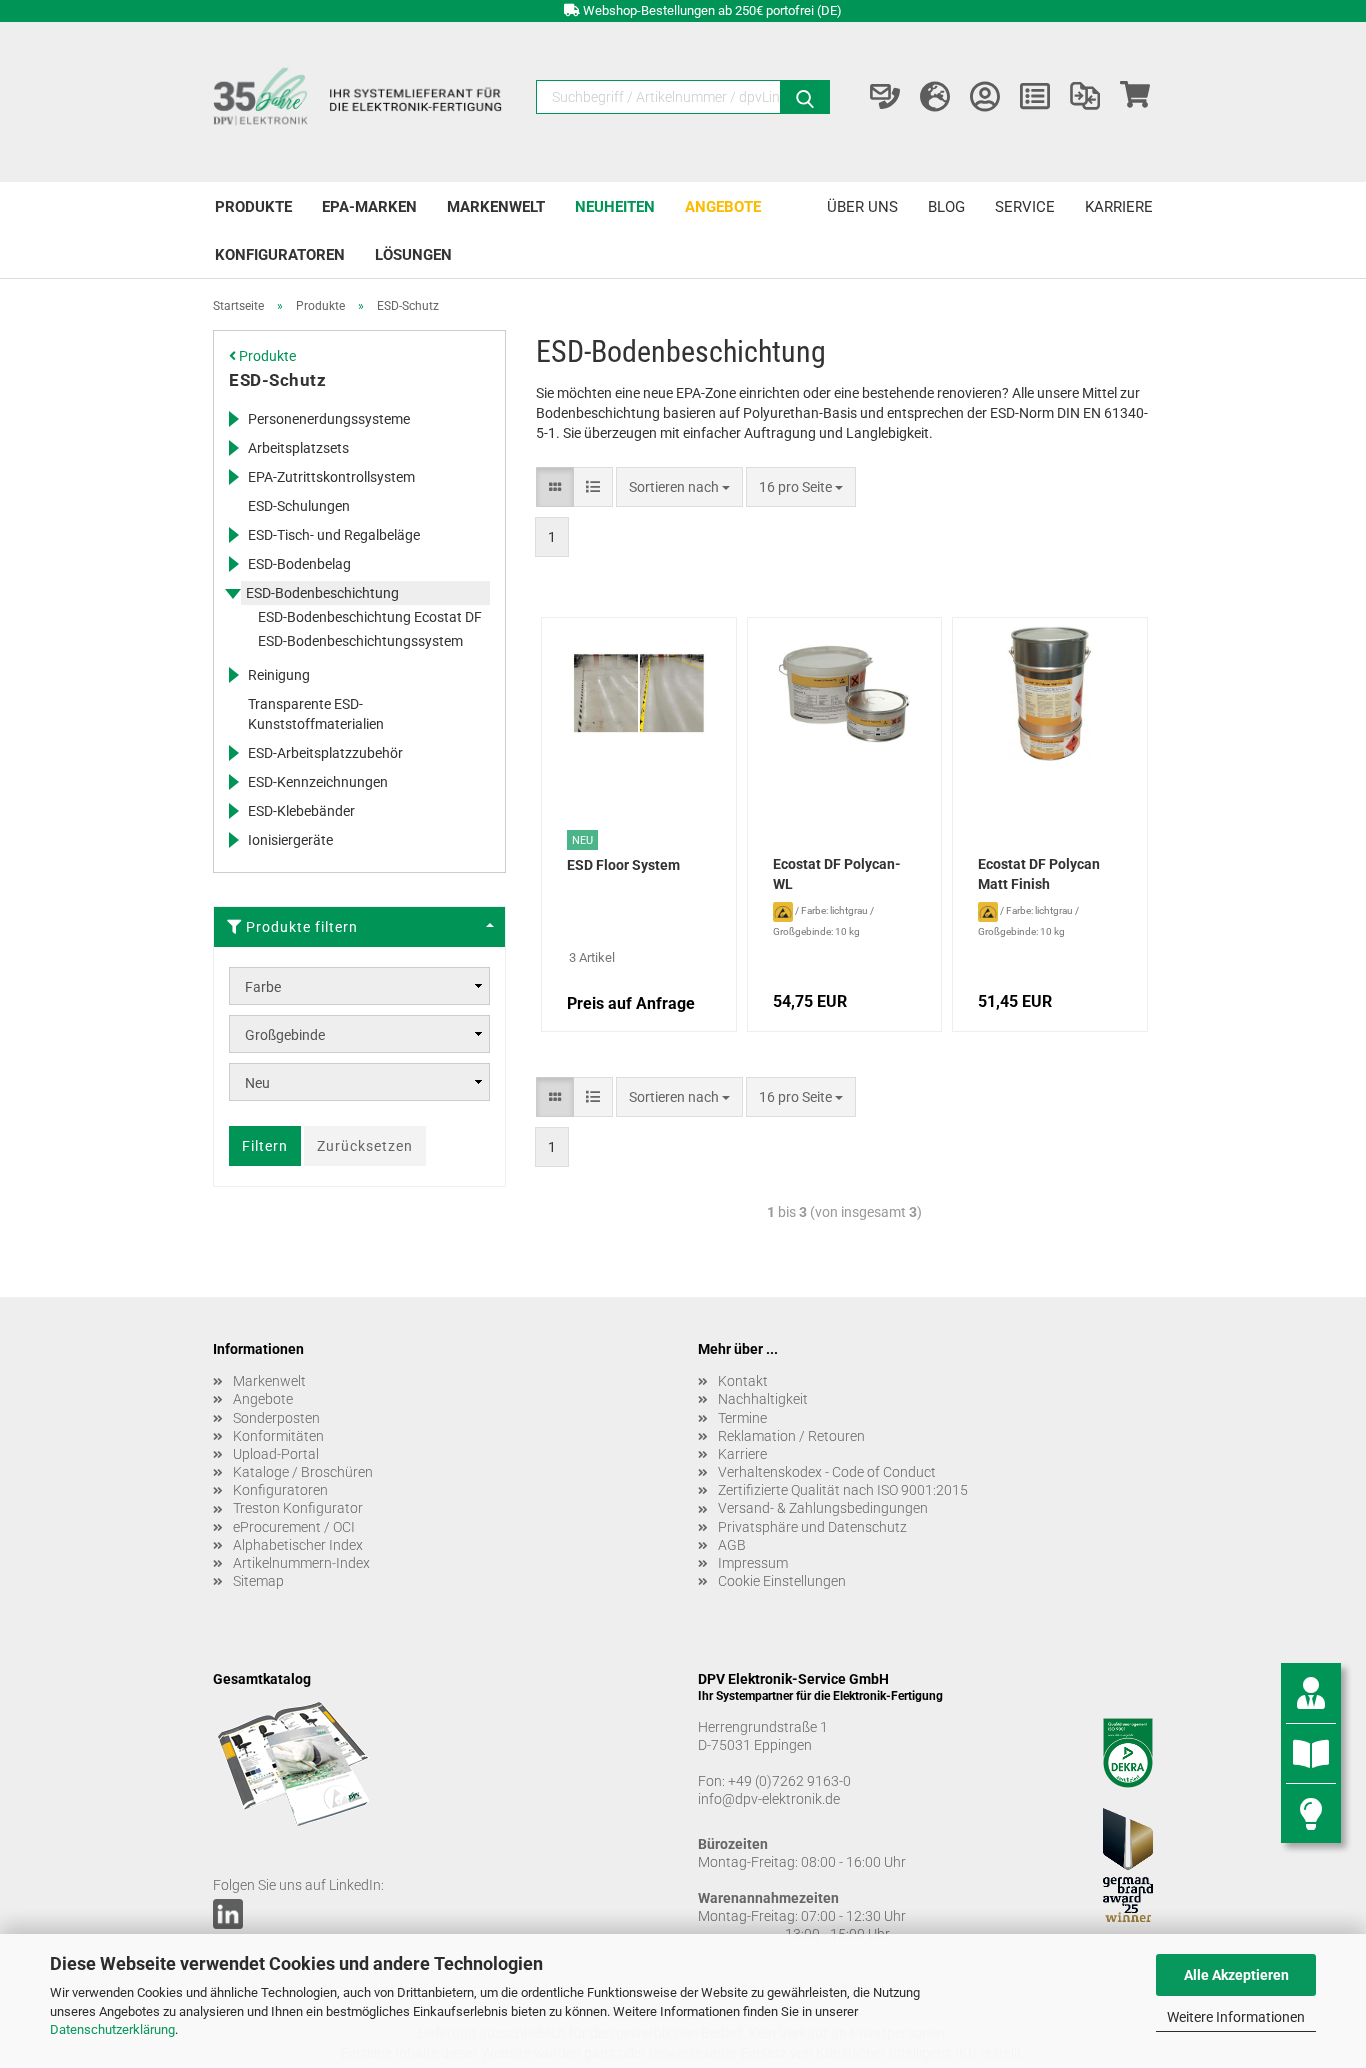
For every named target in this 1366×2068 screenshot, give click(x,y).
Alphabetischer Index (298, 1545)
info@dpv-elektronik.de (769, 1799)
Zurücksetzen (365, 1146)
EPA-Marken (369, 207)
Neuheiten (615, 207)
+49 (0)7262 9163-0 (789, 1781)
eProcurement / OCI (294, 1527)
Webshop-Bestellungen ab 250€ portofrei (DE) (712, 10)
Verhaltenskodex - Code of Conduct (827, 1472)
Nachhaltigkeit (763, 1399)
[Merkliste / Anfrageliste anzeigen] (1035, 97)
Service (1025, 207)
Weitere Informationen (1236, 2017)
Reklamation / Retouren (791, 1436)
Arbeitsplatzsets (298, 448)
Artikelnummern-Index (301, 1563)
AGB (732, 1545)
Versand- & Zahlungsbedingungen (823, 1508)
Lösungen (413, 255)
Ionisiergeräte (290, 840)
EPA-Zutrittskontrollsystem (331, 477)
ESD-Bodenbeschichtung (322, 593)
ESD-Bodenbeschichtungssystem (360, 641)
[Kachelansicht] (555, 487)
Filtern (265, 1146)
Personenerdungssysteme (329, 419)
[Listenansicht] (593, 487)
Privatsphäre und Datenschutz (812, 1527)
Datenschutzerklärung (112, 2029)
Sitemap (258, 1581)
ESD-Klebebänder (301, 811)
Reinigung (279, 675)
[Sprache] (935, 97)
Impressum (753, 1563)
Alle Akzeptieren (1236, 1975)
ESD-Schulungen (299, 506)
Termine (742, 1418)
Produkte (253, 207)
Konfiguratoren (280, 255)
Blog (946, 207)
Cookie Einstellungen (782, 1581)
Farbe (263, 987)
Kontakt (743, 1381)
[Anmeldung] (985, 97)
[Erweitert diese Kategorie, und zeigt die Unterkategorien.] (233, 419)
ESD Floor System (623, 865)
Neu (257, 1083)
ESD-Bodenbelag (299, 564)
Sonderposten (276, 1418)
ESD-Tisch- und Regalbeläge (334, 535)
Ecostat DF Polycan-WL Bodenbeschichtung (837, 876)
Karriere (1119, 207)
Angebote (723, 207)
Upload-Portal (276, 1454)
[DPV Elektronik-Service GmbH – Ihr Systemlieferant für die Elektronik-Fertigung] (359, 102)
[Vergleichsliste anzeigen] (1085, 97)
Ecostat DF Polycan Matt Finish (1039, 874)
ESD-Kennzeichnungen (318, 782)
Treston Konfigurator (298, 1508)
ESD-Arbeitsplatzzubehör (325, 753)
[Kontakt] (885, 97)
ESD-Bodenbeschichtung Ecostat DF (370, 617)
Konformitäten (278, 1436)
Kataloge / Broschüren (303, 1472)
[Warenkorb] (1135, 97)
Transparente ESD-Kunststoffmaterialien (316, 714)
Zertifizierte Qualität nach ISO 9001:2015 (843, 1490)
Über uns (862, 207)
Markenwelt (496, 207)
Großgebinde (285, 1035)
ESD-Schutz (277, 380)
